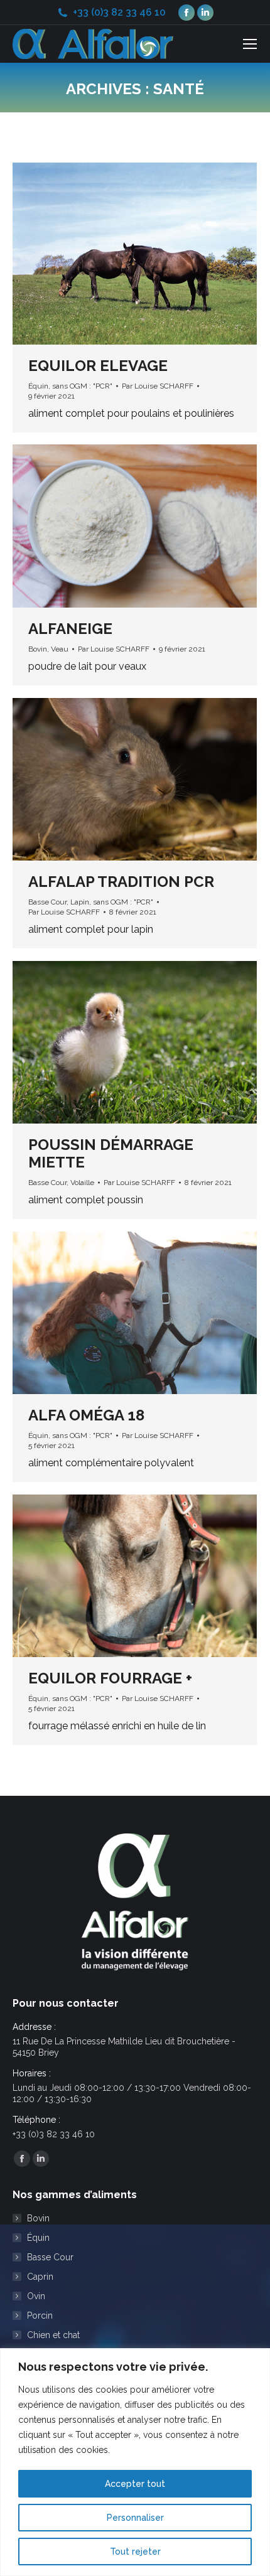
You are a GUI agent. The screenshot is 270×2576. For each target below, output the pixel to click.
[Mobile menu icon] (250, 44)
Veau (60, 649)
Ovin (36, 2296)
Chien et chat (53, 2335)
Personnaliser (135, 2518)
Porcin (40, 2316)
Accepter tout (135, 2484)
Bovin (38, 649)
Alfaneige (70, 629)
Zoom (118, 254)
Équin (38, 386)
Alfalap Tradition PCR (121, 882)
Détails (152, 254)
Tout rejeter (135, 2552)
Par (158, 386)
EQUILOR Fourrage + (110, 1678)
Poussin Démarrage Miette (111, 1153)
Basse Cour (47, 902)
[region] (135, 2462)
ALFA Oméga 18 (86, 1415)
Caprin (40, 2277)
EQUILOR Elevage (98, 366)
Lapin (80, 902)
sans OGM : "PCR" (82, 386)
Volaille (82, 1183)
